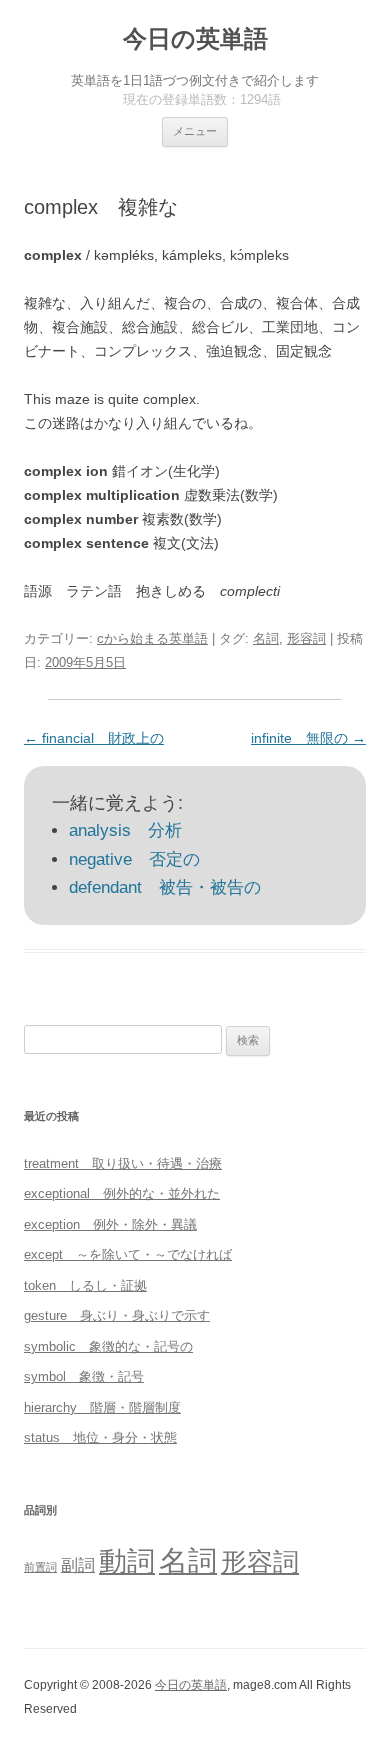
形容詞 (306, 638)
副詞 (78, 1565)
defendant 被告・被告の (165, 887)
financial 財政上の (94, 738)
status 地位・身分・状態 (100, 1437)
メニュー (195, 131)
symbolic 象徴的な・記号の (108, 1346)
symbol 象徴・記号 (84, 1376)
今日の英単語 (195, 38)
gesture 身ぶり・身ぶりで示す (117, 1315)
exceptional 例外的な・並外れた (122, 1193)
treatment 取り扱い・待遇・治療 (123, 1163)
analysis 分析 (125, 830)
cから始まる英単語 (152, 638)
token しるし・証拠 (85, 1285)
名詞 (266, 638)
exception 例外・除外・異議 (110, 1224)
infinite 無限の (308, 738)
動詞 (127, 1561)
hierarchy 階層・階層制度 (102, 1407)
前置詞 (40, 1567)
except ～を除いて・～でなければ (128, 1254)
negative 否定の (134, 859)
